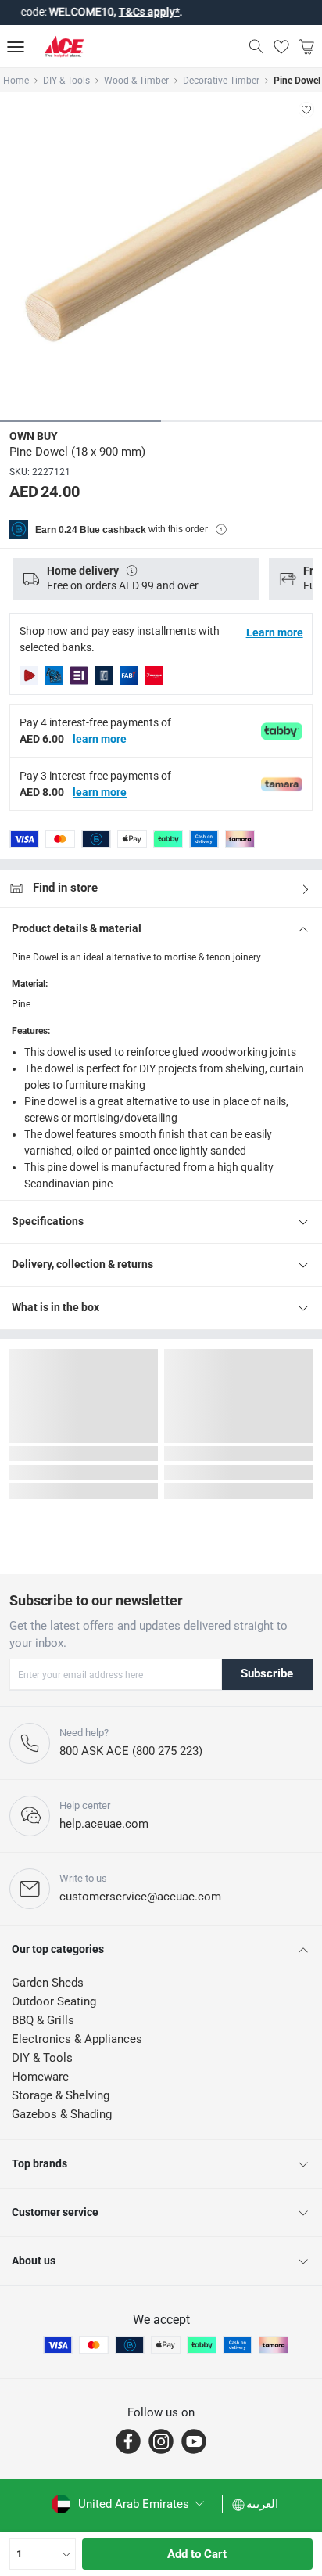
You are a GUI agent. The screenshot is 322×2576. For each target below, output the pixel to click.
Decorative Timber (221, 81)
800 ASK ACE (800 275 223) (131, 1751)
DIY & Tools (66, 81)
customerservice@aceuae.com (140, 1897)
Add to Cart (197, 2554)
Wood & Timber (136, 81)
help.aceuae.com (104, 1824)
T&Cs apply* (123, 12)
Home (16, 81)
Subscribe (267, 1673)
